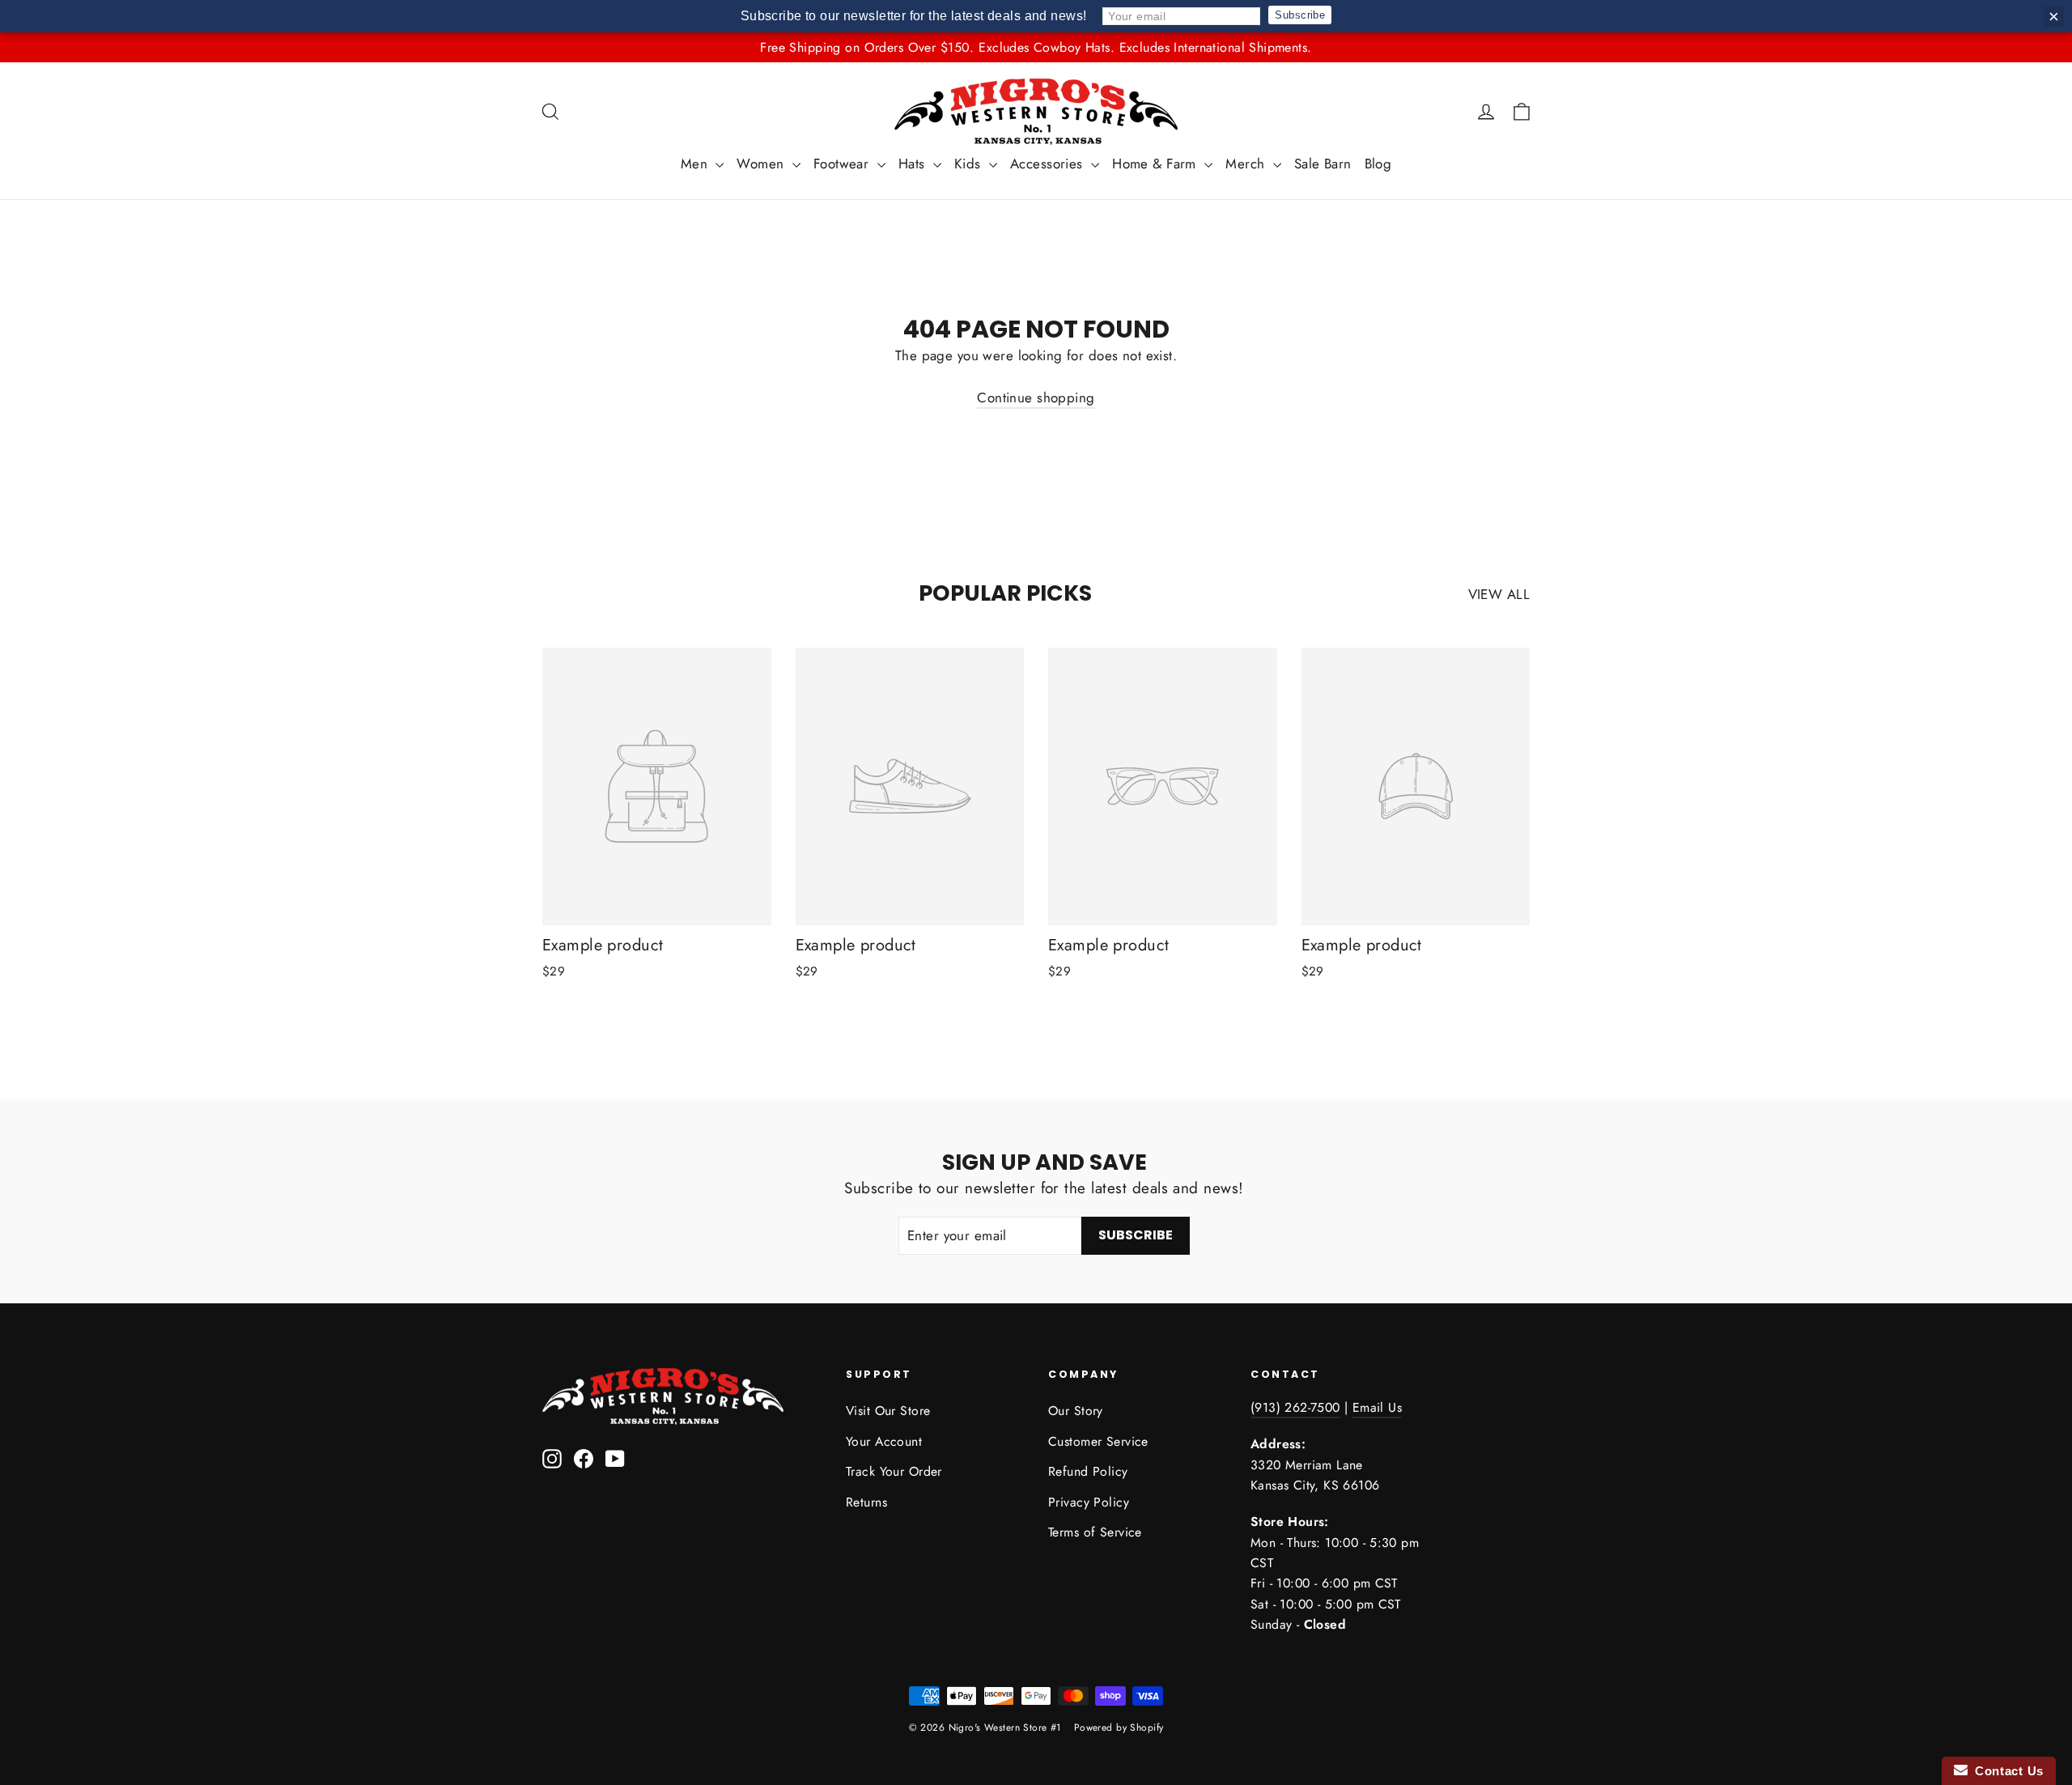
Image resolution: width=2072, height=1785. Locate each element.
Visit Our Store (888, 1411)
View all (1499, 594)
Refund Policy (1088, 1471)
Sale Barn (1323, 164)
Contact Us (2006, 1771)
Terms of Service (1095, 1532)
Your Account (884, 1441)
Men (696, 164)
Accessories (1049, 164)
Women (762, 164)
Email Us (1377, 1407)
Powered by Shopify (1119, 1728)
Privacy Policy (1089, 1502)
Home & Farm (1156, 164)
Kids (970, 164)
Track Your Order (894, 1471)
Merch (1247, 164)
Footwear (843, 164)
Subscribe (1300, 15)
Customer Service (1098, 1441)
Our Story (1076, 1411)
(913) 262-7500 (1295, 1407)
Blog (1378, 164)
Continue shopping (1036, 397)
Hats (914, 164)
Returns (866, 1502)
